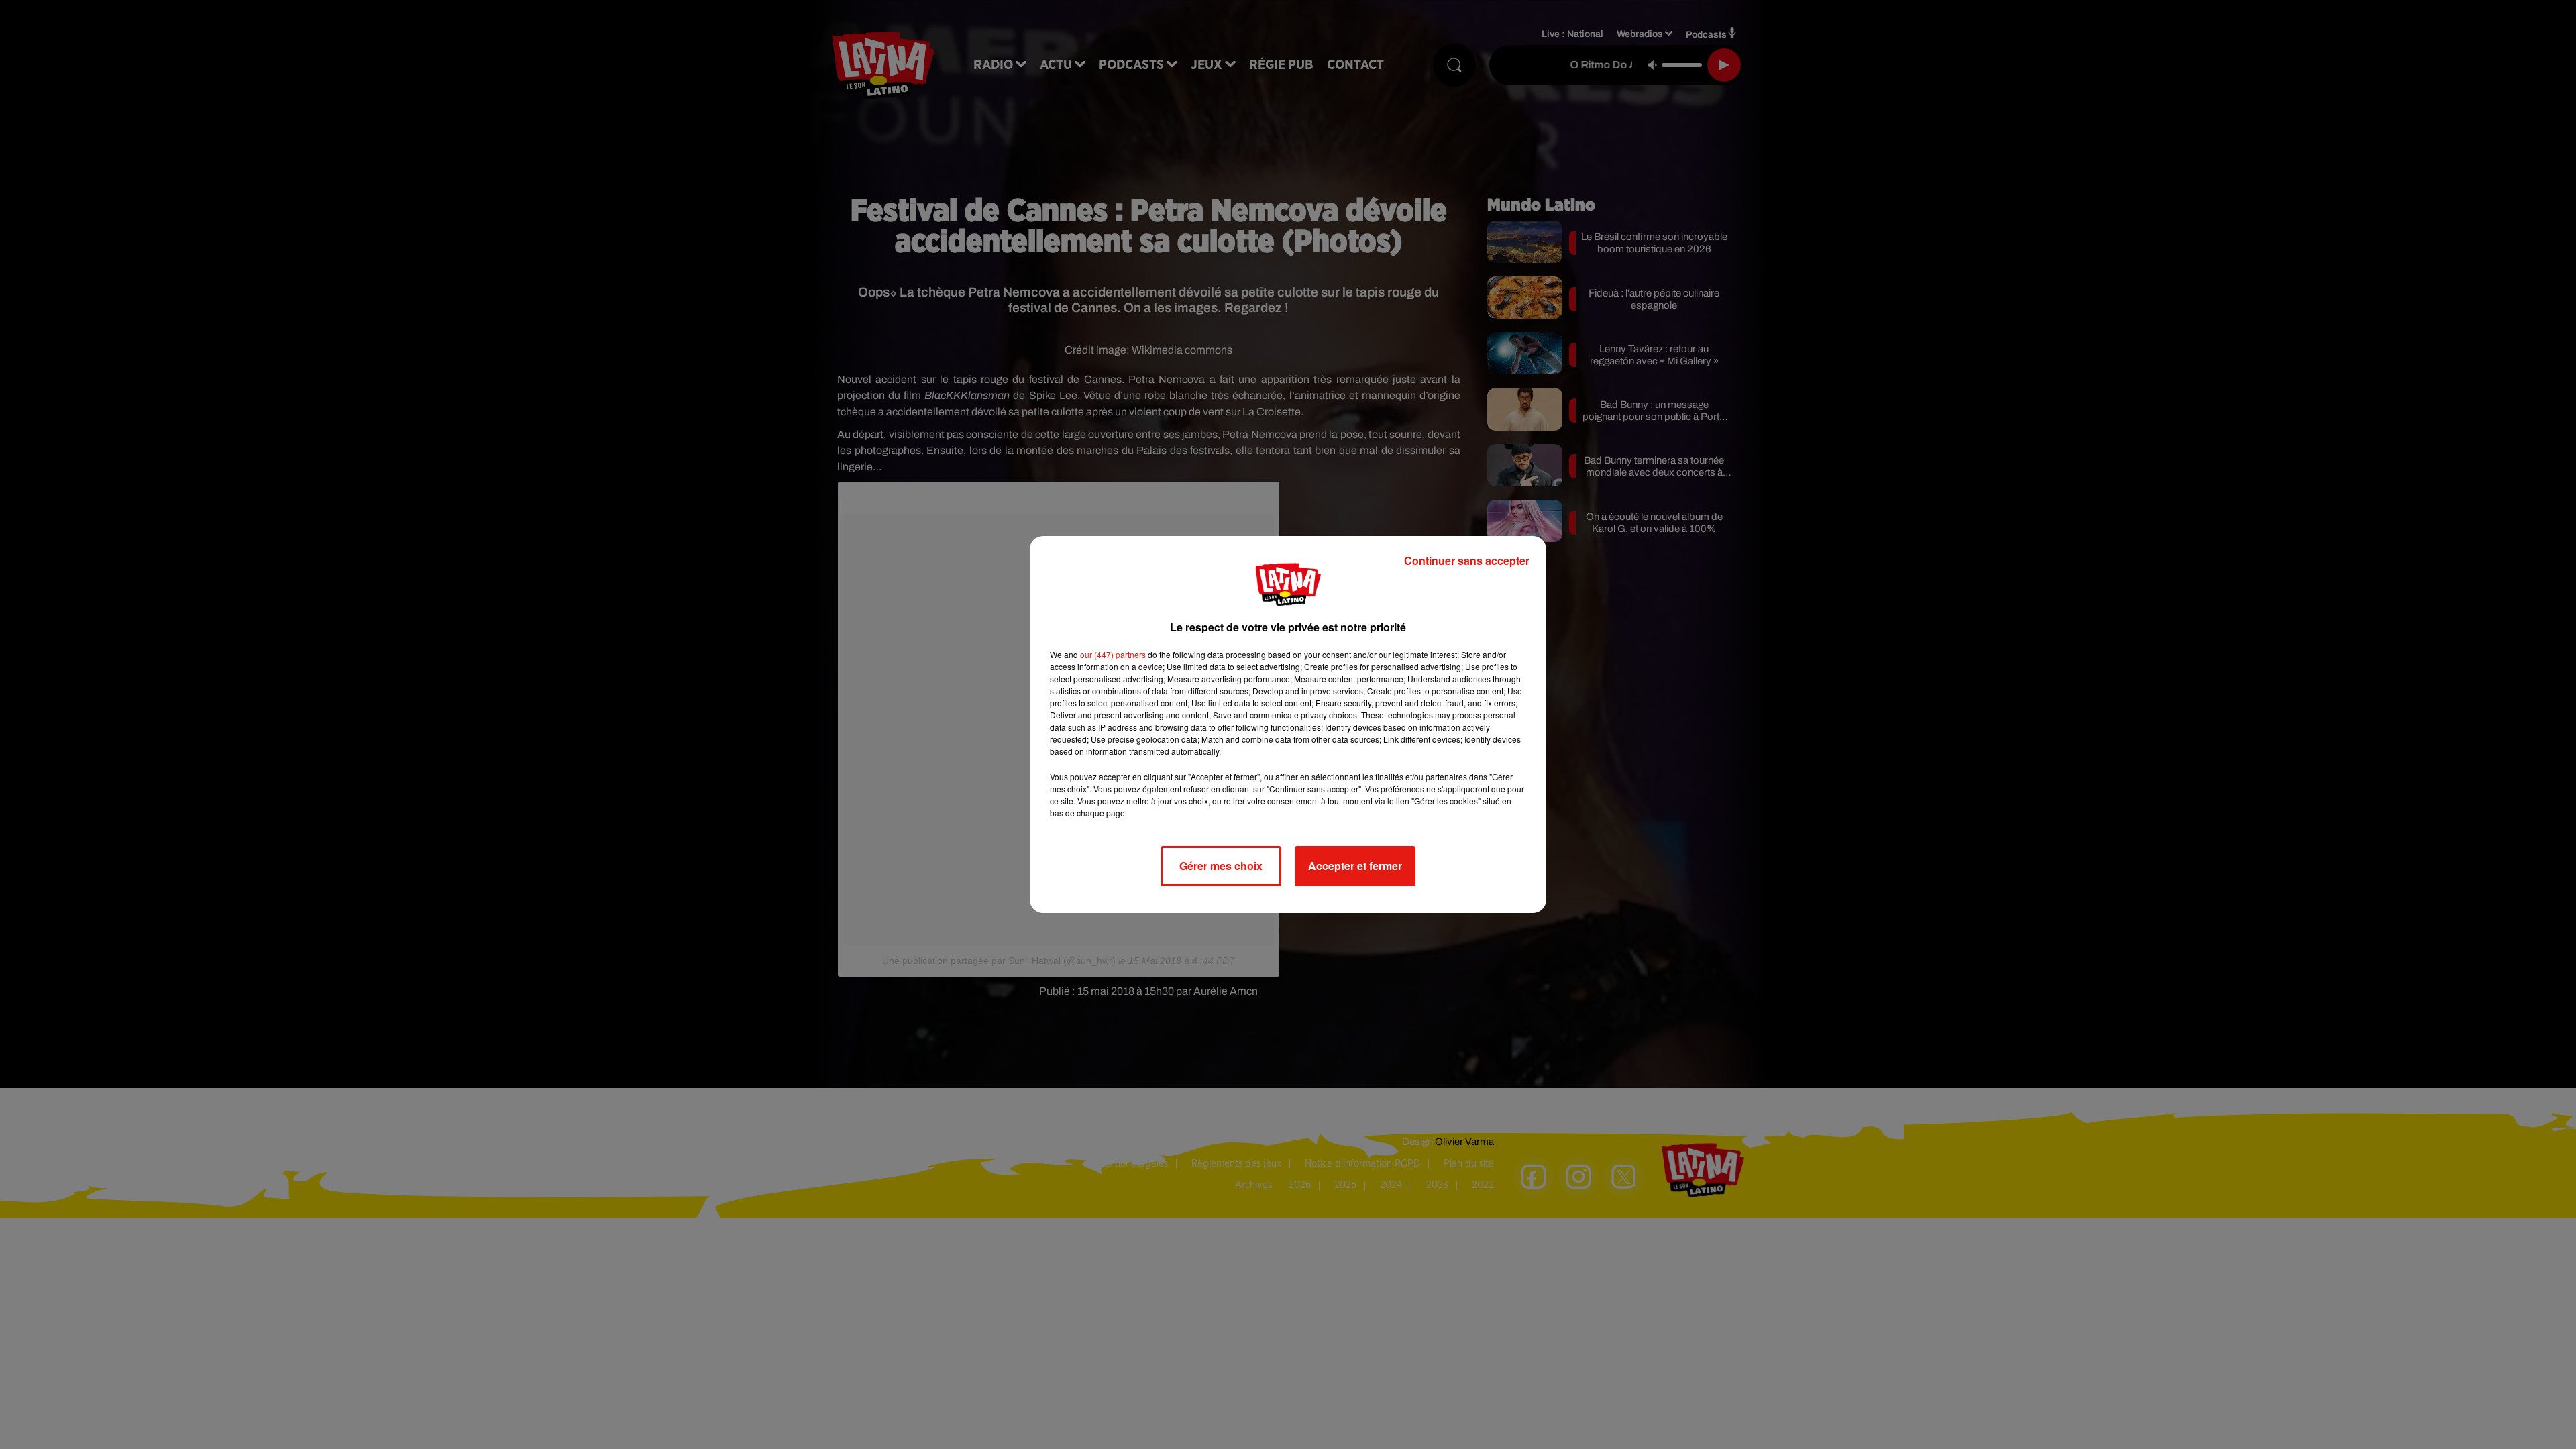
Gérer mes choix (1221, 866)
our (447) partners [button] (1113, 654)
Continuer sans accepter (1467, 560)
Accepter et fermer (1355, 866)
